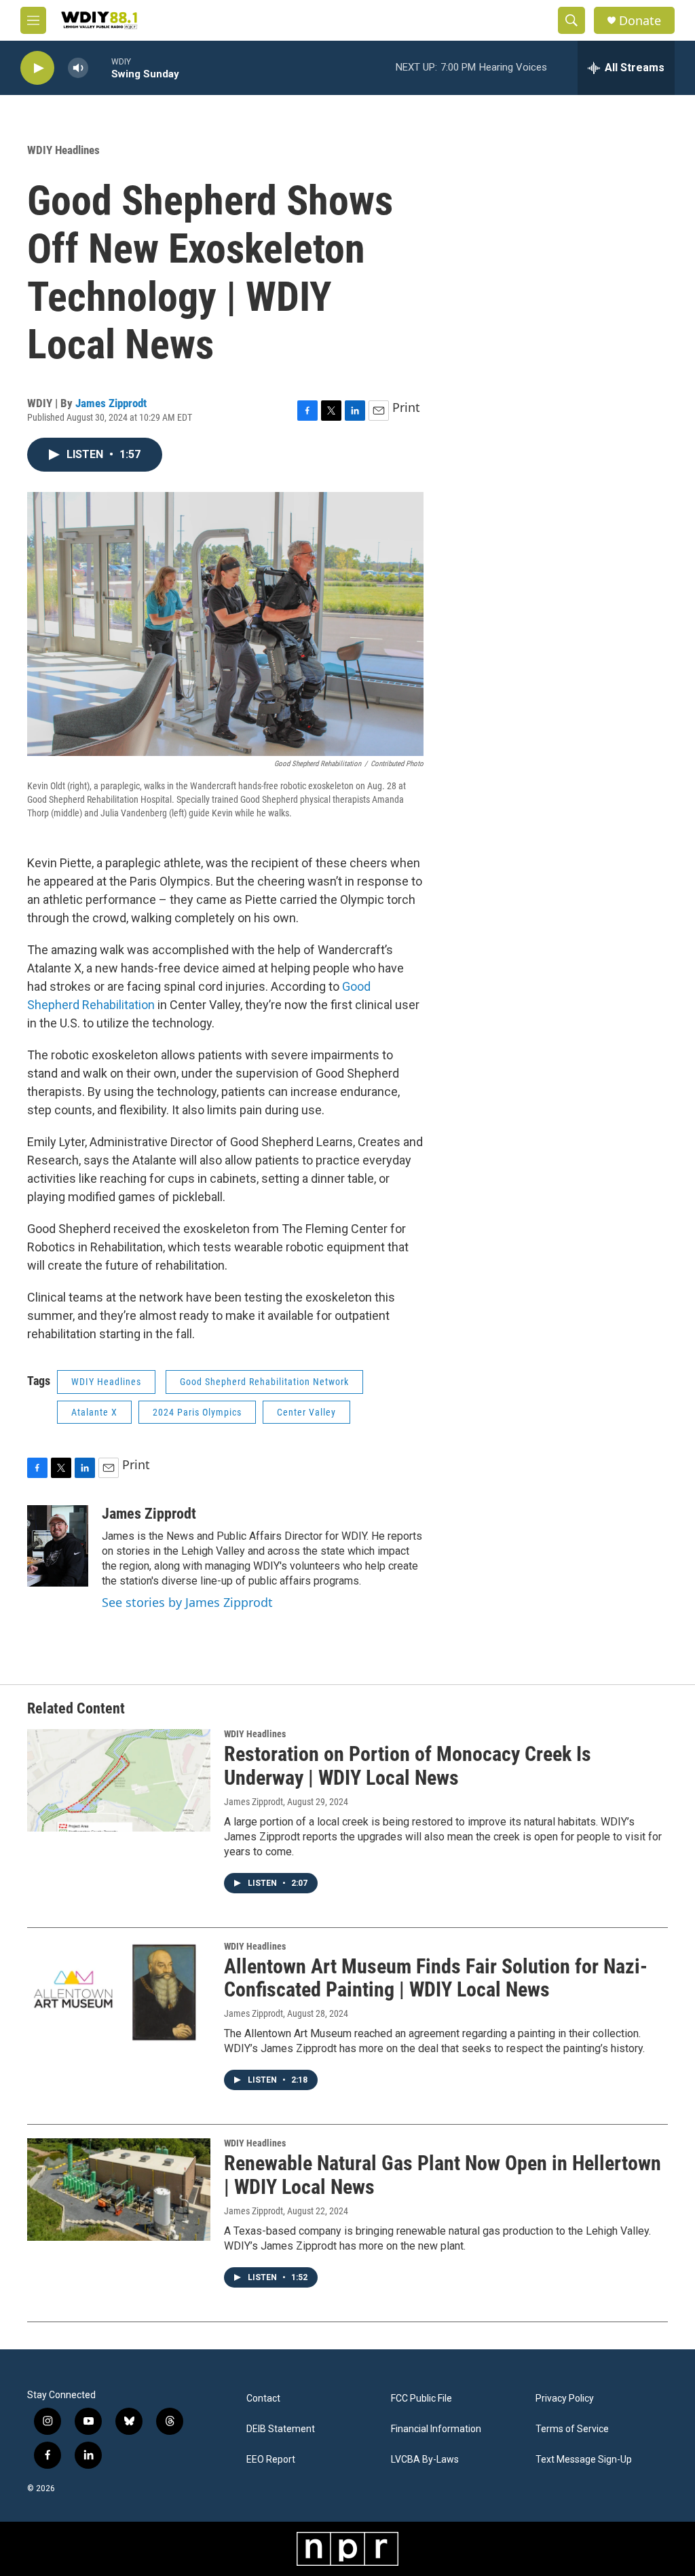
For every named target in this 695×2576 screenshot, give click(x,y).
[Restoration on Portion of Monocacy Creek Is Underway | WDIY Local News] (119, 1780)
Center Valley (306, 1412)
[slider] (100, 68)
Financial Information (436, 2429)
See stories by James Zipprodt (187, 1602)
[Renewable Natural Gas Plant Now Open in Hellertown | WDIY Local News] (119, 2189)
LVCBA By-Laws (425, 2460)
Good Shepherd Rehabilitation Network (264, 1382)
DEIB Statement (281, 2429)
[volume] (78, 68)
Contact (263, 2399)
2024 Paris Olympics (197, 1412)
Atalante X (94, 1412)
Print (406, 407)
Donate (640, 21)
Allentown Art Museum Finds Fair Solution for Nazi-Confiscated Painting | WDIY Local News (436, 1978)
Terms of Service (572, 2429)
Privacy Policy (565, 2399)
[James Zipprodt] (58, 1546)
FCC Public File (421, 2399)
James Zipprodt (111, 403)
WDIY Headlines (63, 150)
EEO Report (271, 2460)
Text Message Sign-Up (584, 2460)
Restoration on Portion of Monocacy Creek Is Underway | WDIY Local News (408, 1766)
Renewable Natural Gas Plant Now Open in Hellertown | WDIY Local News (443, 2175)
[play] (37, 68)
